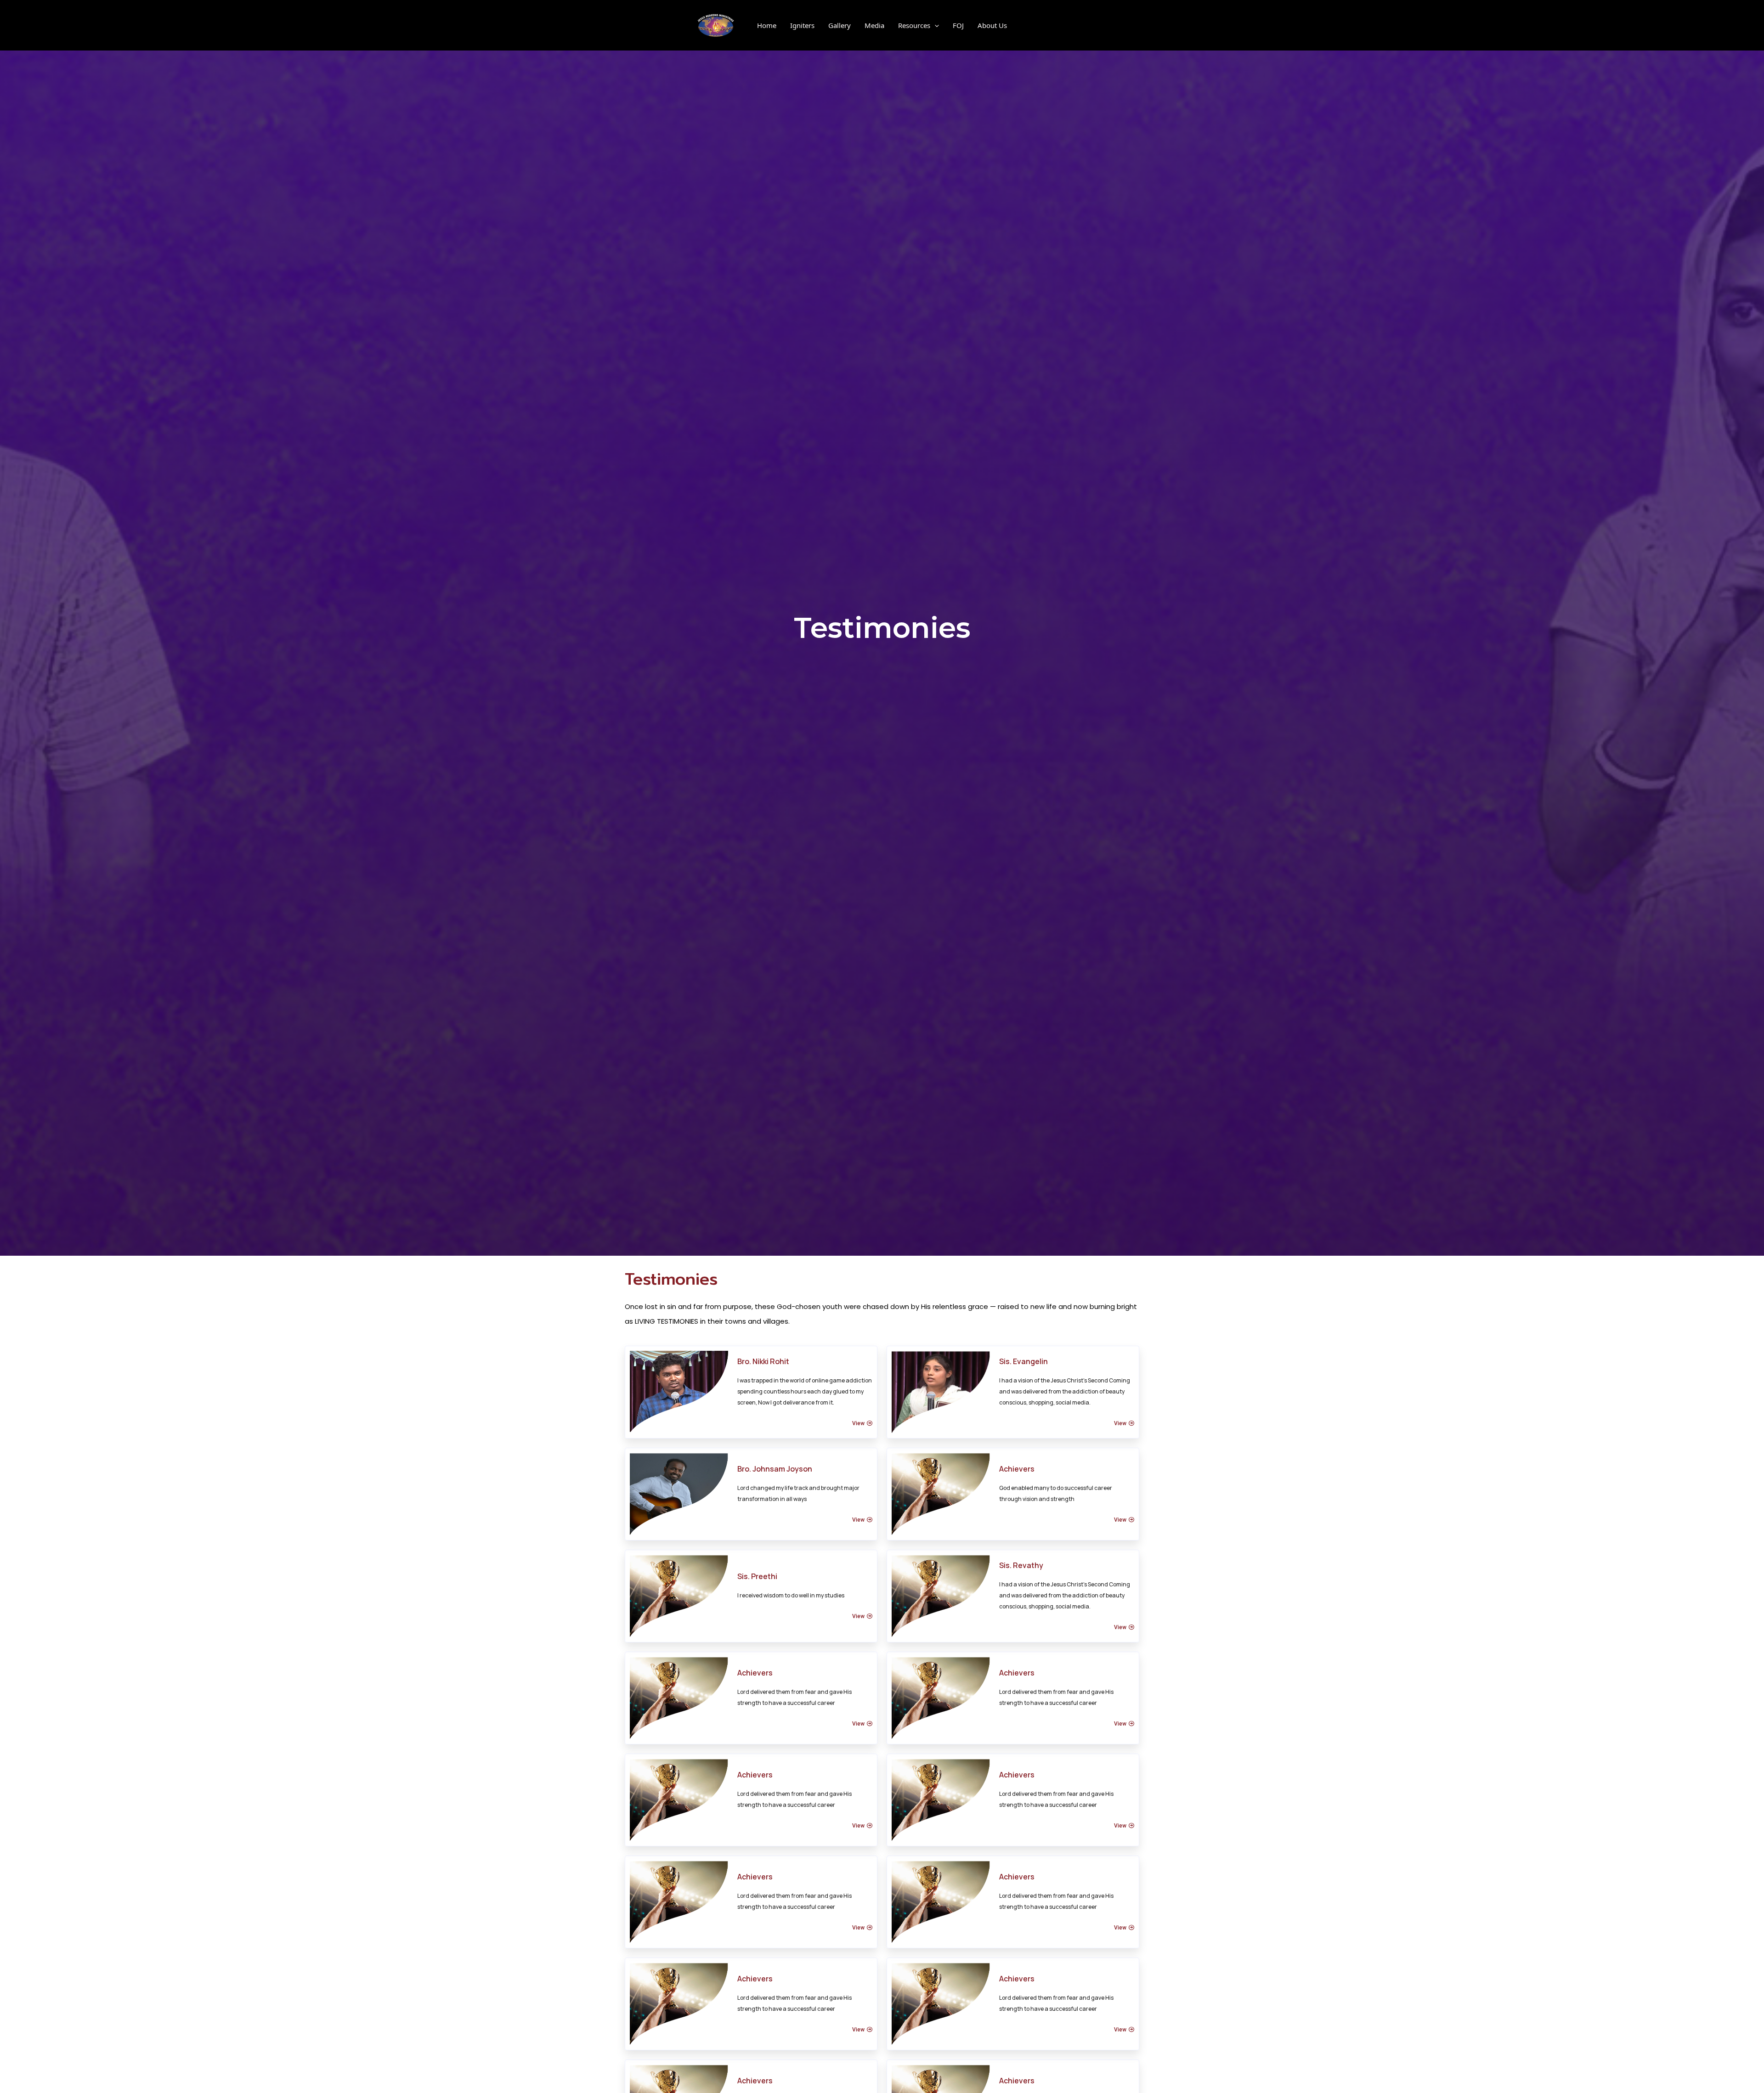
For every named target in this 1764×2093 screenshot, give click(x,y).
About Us (992, 25)
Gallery (840, 25)
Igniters (802, 25)
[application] (935, 25)
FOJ (958, 25)
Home (767, 25)
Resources (914, 25)
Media (874, 25)
